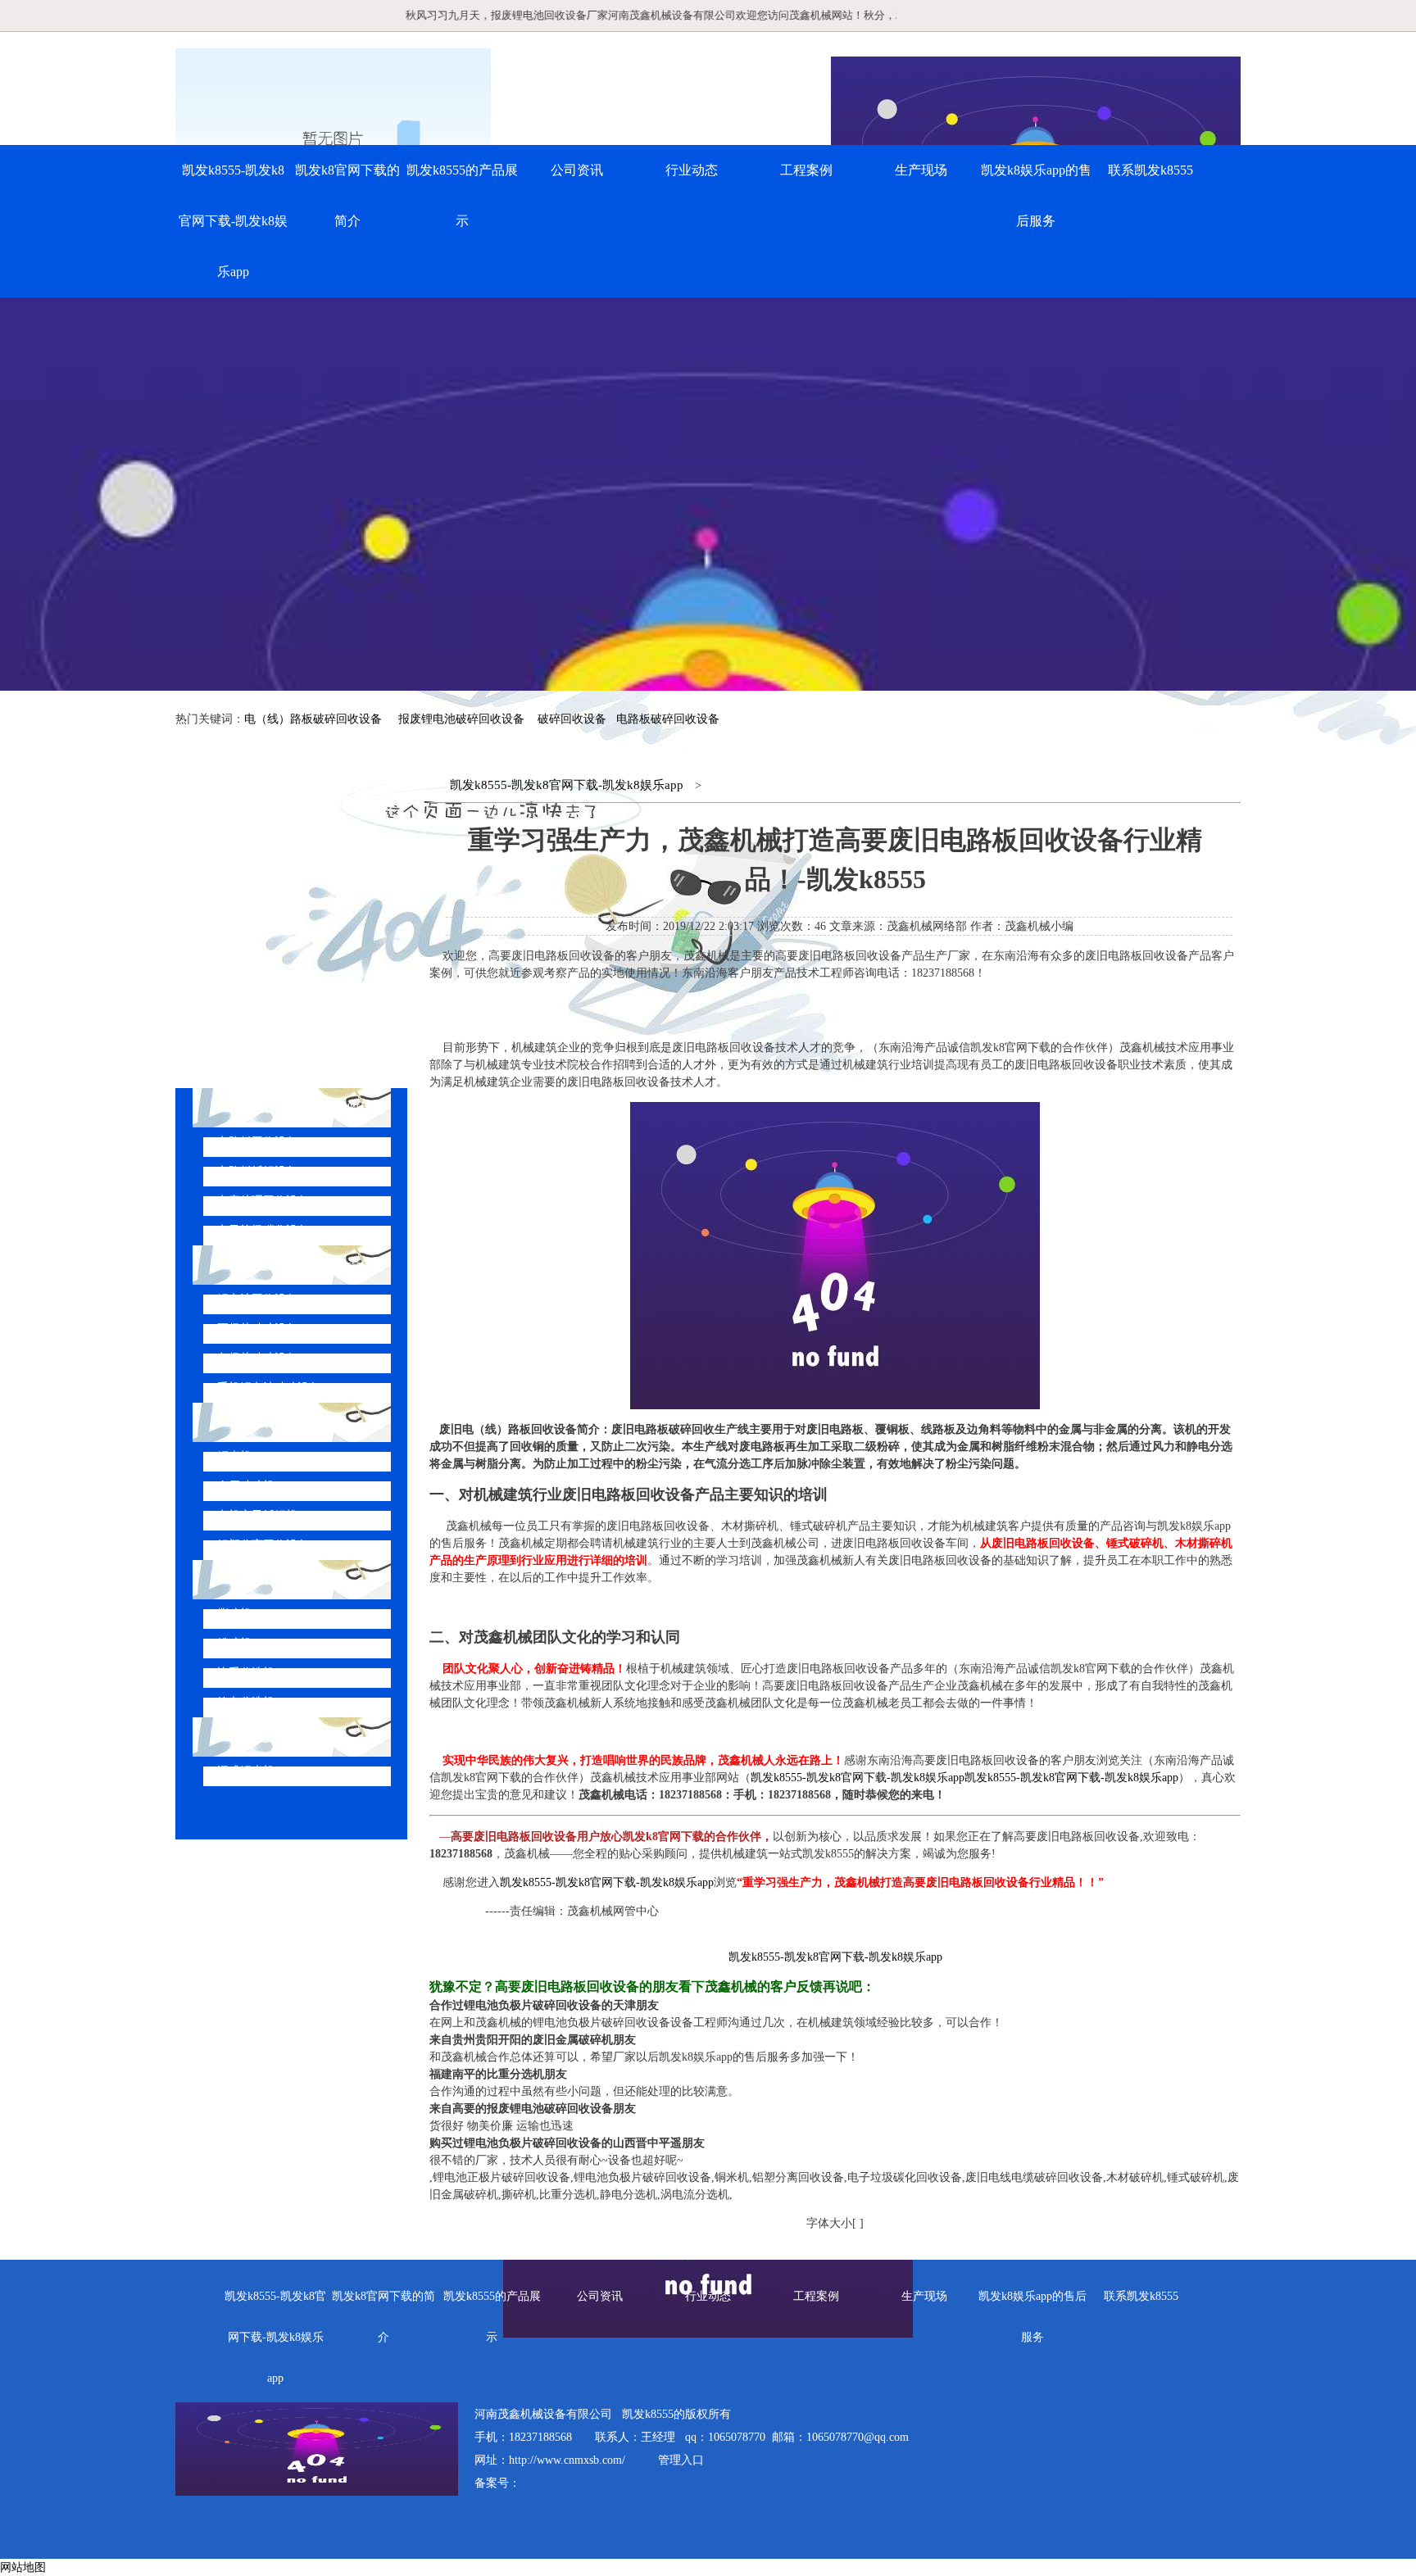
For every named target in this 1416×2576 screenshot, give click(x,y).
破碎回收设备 (572, 719)
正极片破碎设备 (257, 1329)
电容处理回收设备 (263, 1201)
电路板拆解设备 (257, 1171)
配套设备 (256, 1579)
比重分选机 (246, 1673)
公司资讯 (577, 170)
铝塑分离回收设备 (263, 1545)
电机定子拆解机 (257, 1515)
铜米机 (234, 1456)
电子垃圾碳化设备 (263, 1230)
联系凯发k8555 (1150, 170)
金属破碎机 (246, 1486)
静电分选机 (246, 1702)
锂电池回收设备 (257, 1299)
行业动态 (692, 170)
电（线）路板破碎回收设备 (313, 719)
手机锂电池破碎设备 (269, 1388)
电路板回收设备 (257, 1142)
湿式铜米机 (246, 1771)
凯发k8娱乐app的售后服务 (1036, 195)
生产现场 (921, 170)
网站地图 (23, 2567)
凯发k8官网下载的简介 (347, 195)
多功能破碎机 (269, 1737)
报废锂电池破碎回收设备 (461, 719)
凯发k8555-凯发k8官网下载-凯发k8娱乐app (233, 221)
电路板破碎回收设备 (668, 719)
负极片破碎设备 (257, 1358)
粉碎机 (234, 1643)
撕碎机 (234, 1614)
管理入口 (681, 2460)
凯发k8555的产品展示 (462, 195)
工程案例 (806, 170)
